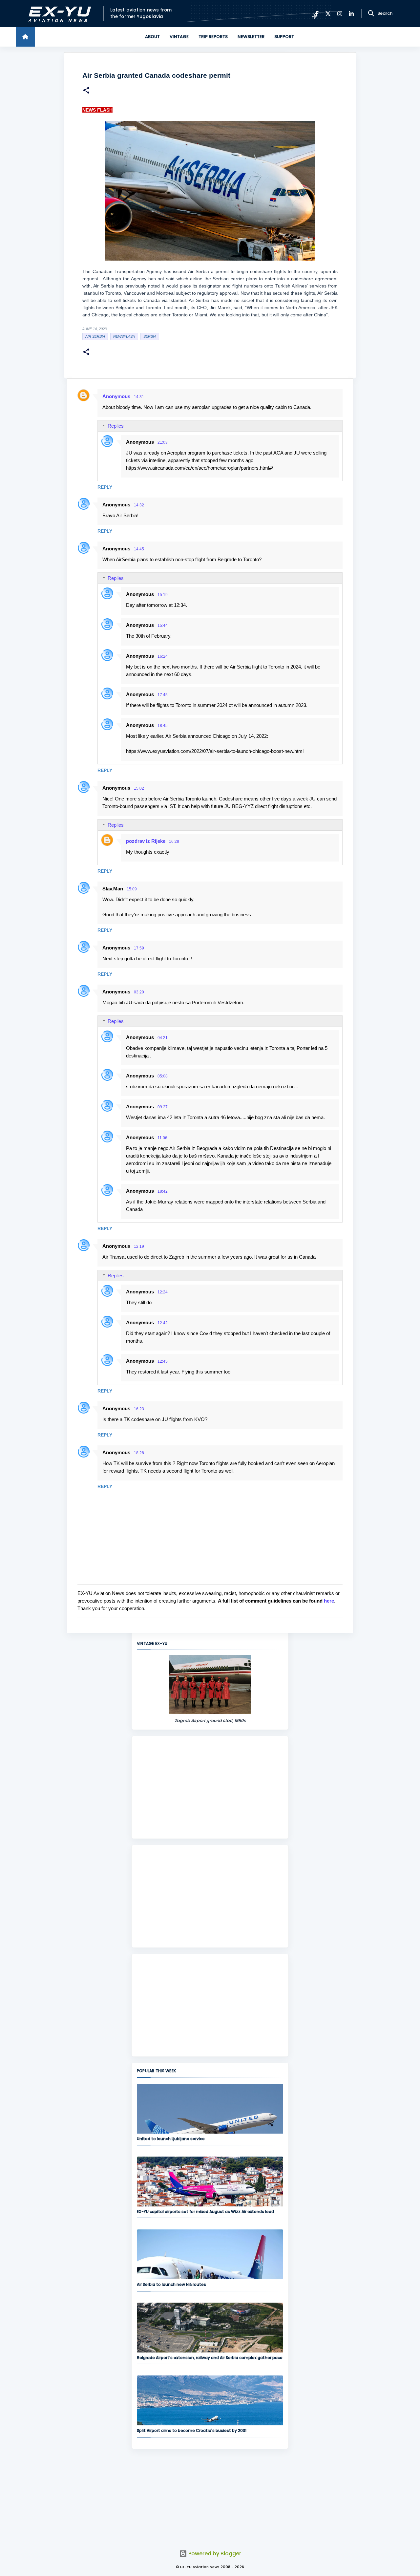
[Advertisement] (210, 1787)
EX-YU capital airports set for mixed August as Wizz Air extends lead (205, 2212)
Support (284, 37)
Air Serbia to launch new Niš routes (171, 2284)
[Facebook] (317, 14)
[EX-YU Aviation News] (58, 14)
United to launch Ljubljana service (171, 2139)
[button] (86, 91)
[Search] (371, 13)
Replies (116, 426)
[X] (328, 14)
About (152, 37)
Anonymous (116, 396)
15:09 (132, 889)
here (329, 1601)
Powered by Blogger (214, 2554)
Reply (105, 487)
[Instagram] (340, 14)
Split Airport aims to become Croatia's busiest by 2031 (192, 2430)
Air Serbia (95, 336)
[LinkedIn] (351, 14)
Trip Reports (213, 37)
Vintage (179, 37)
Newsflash (124, 336)
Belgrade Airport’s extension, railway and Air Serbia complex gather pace (210, 2358)
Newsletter (251, 37)
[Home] (25, 37)
